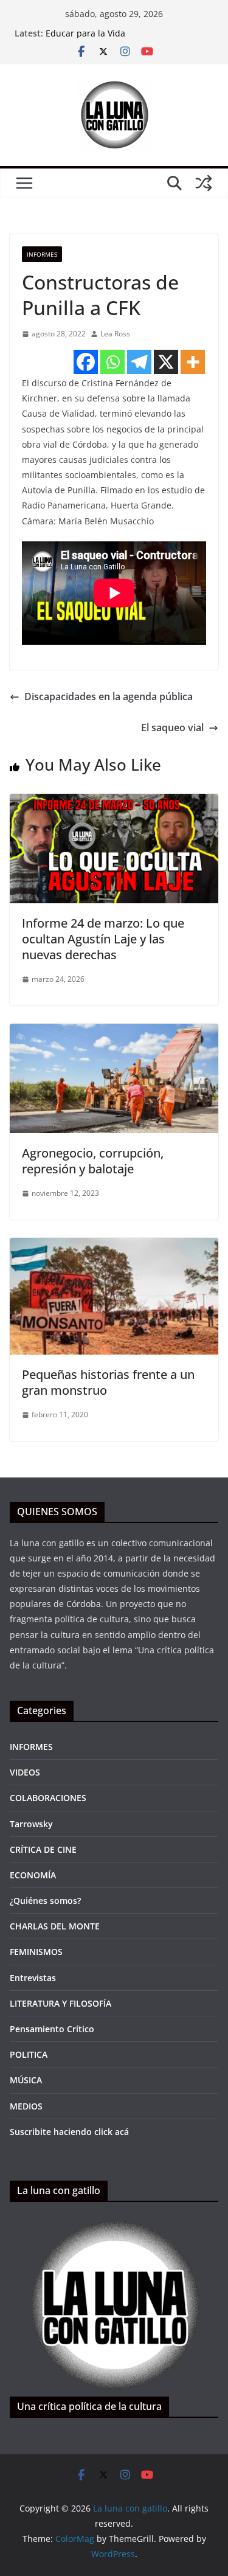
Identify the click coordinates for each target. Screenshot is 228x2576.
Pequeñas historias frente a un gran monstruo (108, 1382)
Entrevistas (33, 1978)
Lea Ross (115, 334)
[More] (193, 362)
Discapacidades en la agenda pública (109, 696)
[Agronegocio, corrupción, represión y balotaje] (114, 1032)
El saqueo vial (172, 727)
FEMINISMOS (36, 1952)
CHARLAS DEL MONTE (55, 1926)
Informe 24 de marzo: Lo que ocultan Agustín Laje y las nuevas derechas (103, 939)
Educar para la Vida (85, 33)
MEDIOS (26, 2106)
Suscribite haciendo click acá (69, 2132)
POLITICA (29, 2054)
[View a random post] (204, 183)
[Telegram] (139, 362)
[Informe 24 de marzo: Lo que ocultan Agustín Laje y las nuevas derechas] (114, 802)
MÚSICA (26, 2080)
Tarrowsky (31, 1824)
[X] (166, 362)
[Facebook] (86, 362)
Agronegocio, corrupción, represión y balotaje (93, 1161)
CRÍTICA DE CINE (43, 1849)
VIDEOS (25, 1772)
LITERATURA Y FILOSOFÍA (60, 2003)
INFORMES (42, 254)
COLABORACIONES (48, 1798)
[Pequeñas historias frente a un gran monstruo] (114, 1246)
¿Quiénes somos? (45, 1901)
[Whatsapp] (112, 362)
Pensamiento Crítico (52, 2029)
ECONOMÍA (33, 1875)
